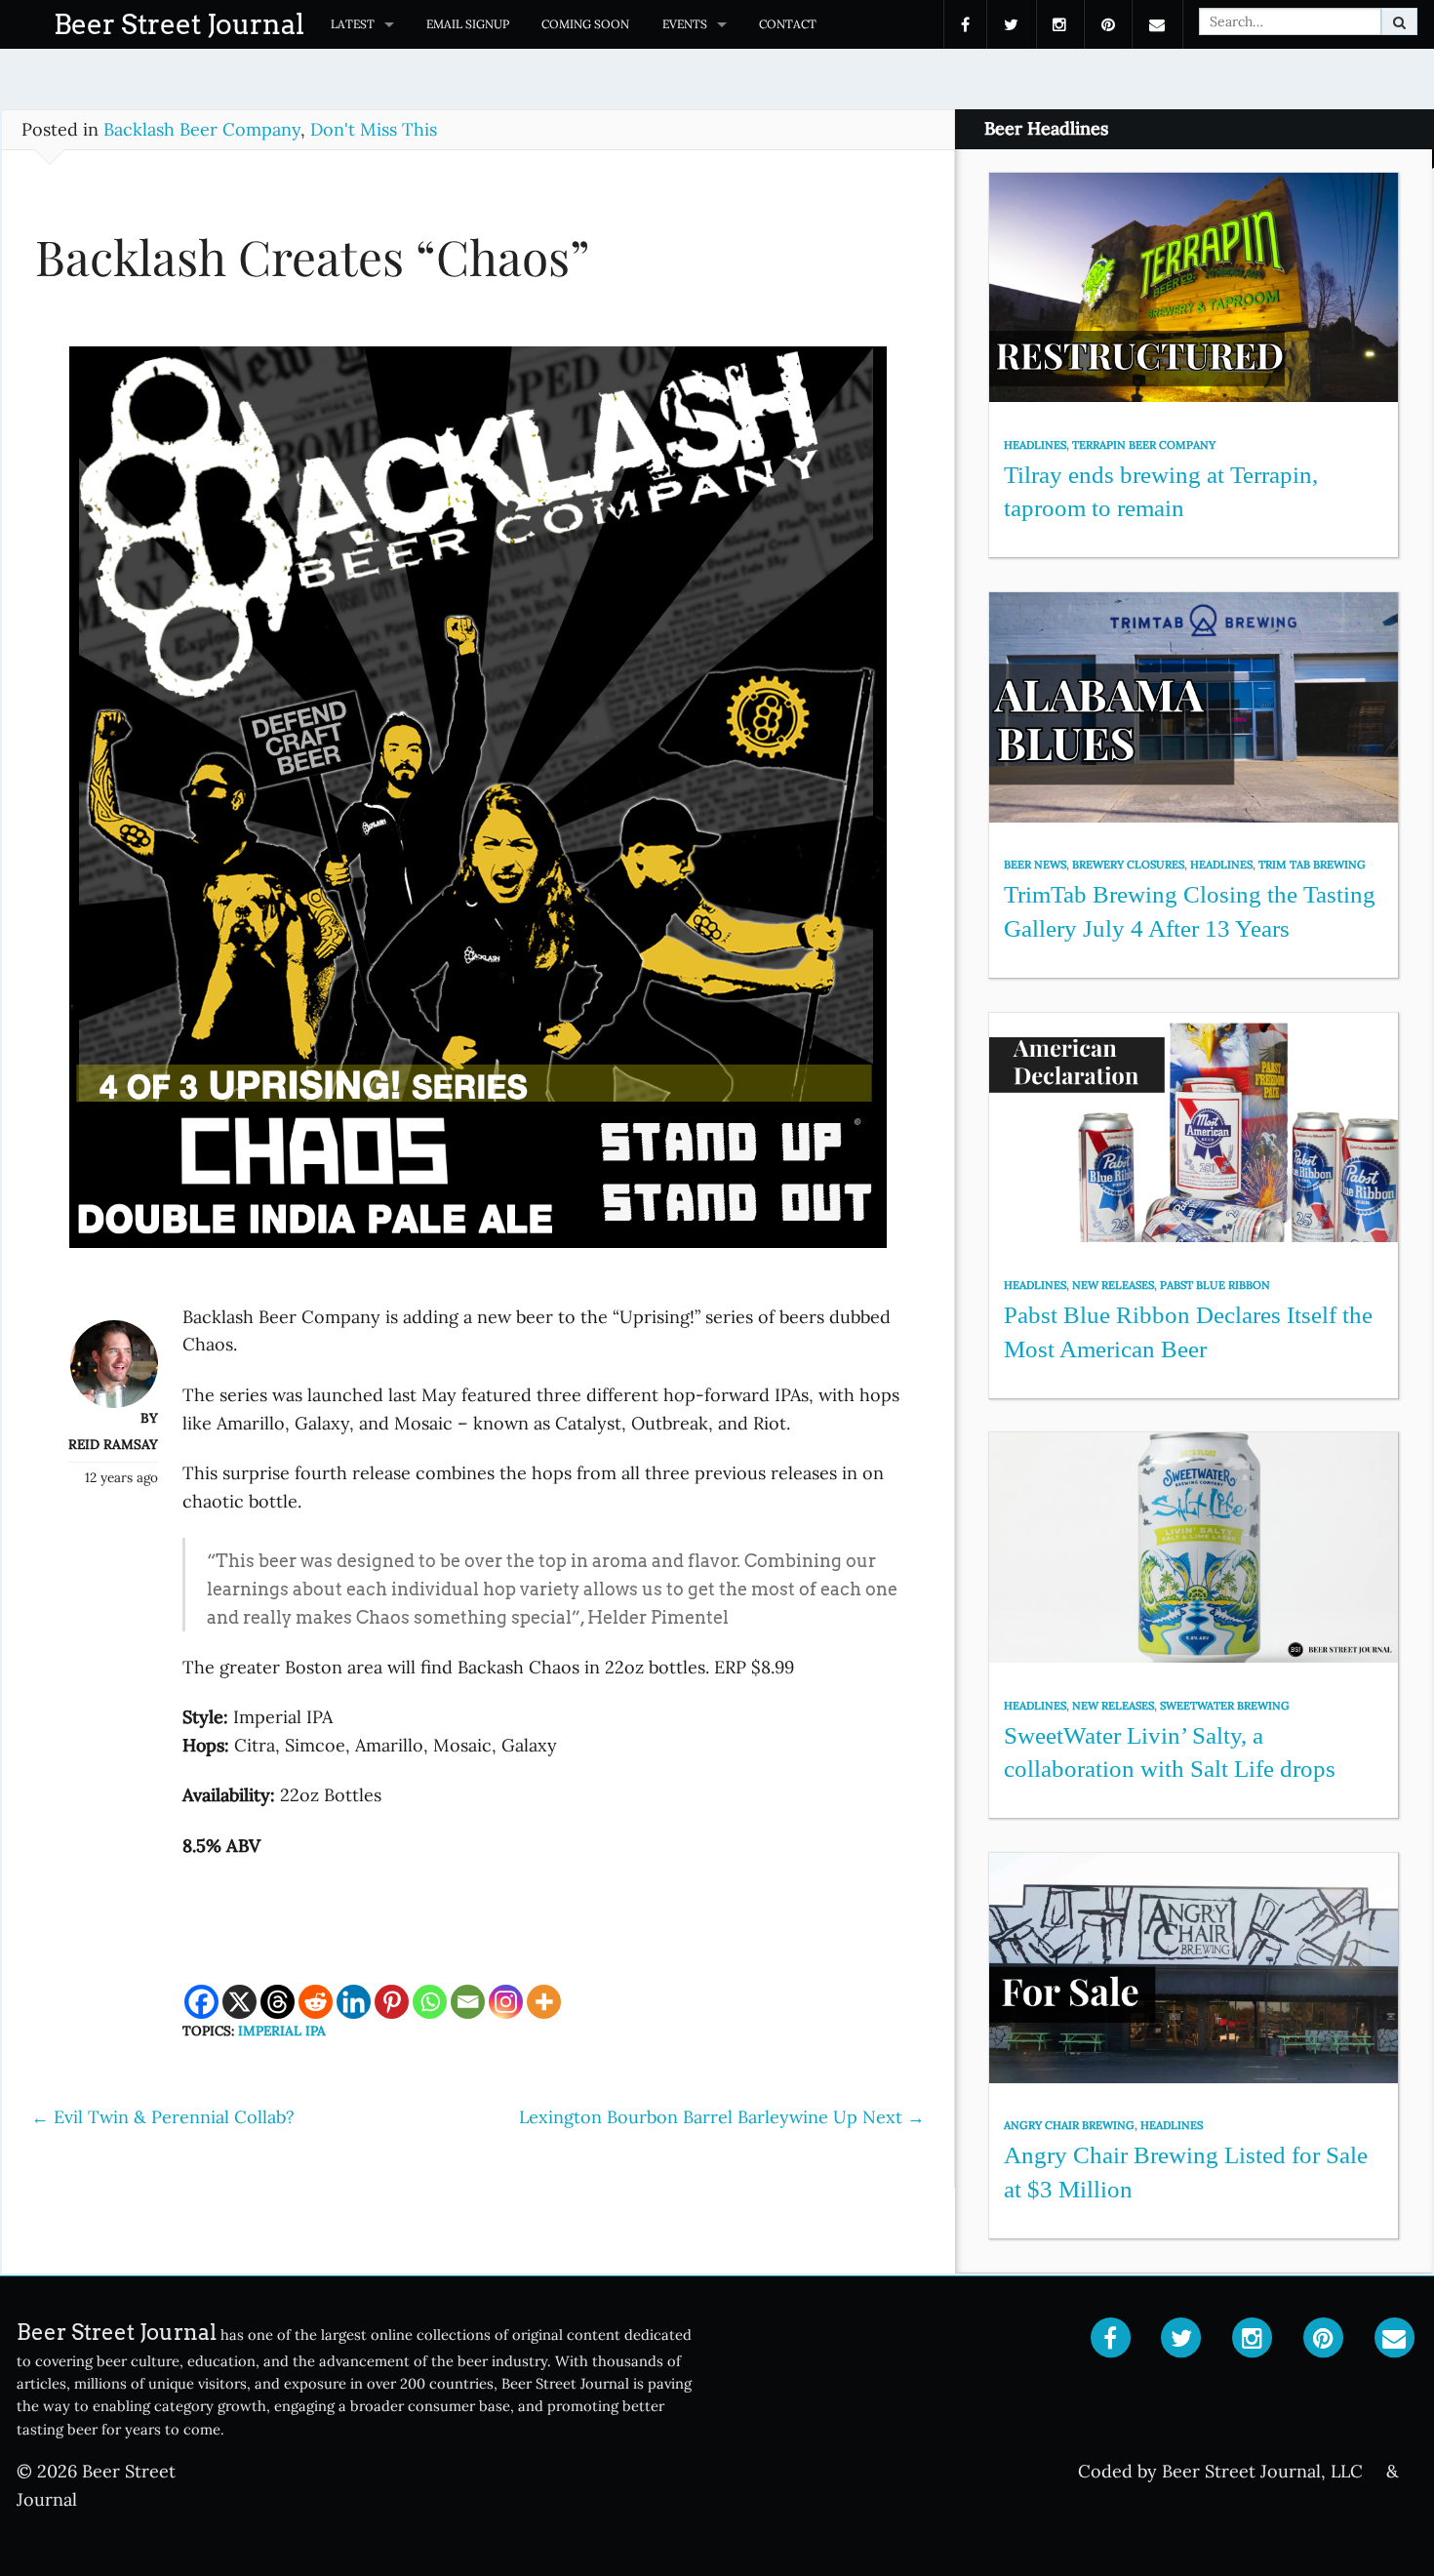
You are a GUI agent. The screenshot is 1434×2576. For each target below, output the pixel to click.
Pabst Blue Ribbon (1215, 1285)
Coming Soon (585, 24)
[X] (239, 2002)
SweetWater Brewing (1225, 1706)
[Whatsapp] (430, 2002)
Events (685, 24)
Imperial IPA (282, 2031)
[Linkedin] (354, 2002)
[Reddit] (316, 2002)
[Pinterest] (392, 2002)
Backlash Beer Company (202, 129)
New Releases (1113, 1285)
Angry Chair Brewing (1069, 2125)
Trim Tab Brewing (1312, 865)
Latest (353, 24)
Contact (788, 24)
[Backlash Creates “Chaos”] (478, 806)
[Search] (1399, 21)
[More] (544, 2002)
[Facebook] (201, 2002)
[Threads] (278, 2002)
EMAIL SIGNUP (468, 24)
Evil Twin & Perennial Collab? (163, 2117)
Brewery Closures (1128, 865)
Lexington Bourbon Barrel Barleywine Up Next (722, 2117)
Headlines (1035, 445)
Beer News (1035, 865)
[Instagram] (506, 2002)
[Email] (468, 2002)
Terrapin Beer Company (1144, 445)
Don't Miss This (374, 129)
